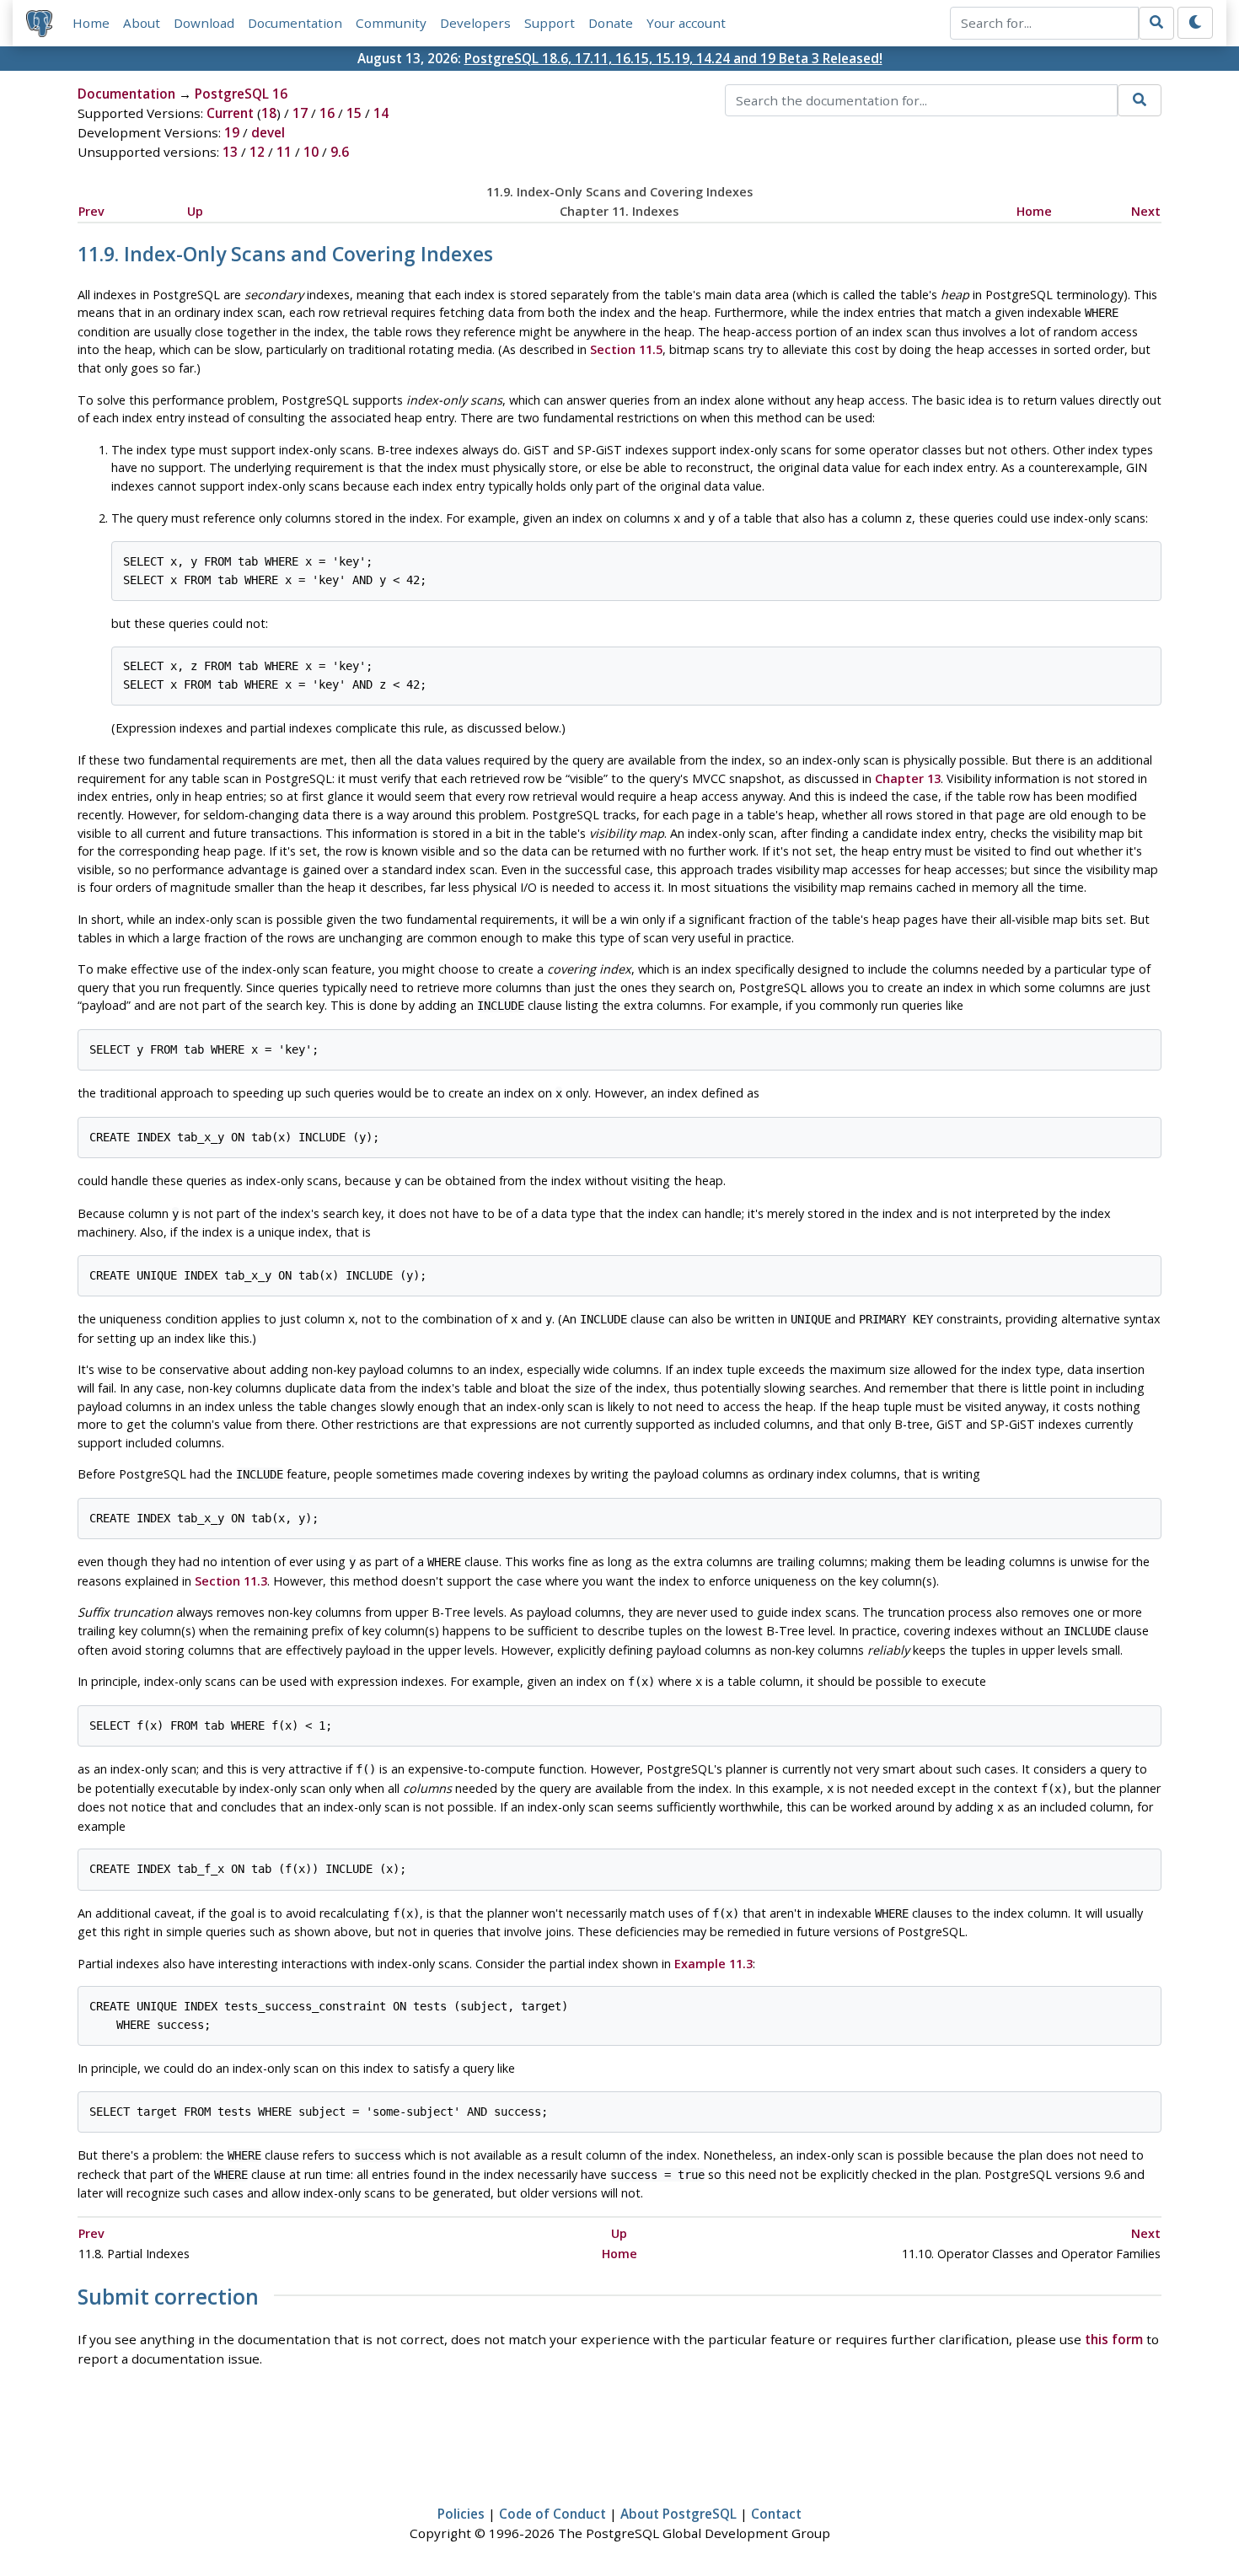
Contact (776, 2514)
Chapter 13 (908, 778)
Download (204, 23)
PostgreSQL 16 (241, 94)
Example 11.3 (713, 1964)
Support (550, 23)
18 (269, 113)
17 (300, 113)
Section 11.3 (231, 1581)
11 (284, 152)
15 (354, 113)
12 (257, 152)
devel (268, 132)
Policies (461, 2514)
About (142, 23)
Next (1146, 211)
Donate (611, 23)
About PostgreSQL (678, 2514)
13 (230, 152)
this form (1114, 2339)
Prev (91, 211)
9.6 (340, 152)
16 (327, 113)
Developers (475, 23)
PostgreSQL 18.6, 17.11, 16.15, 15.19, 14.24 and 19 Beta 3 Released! (673, 58)
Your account (686, 23)
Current (230, 113)
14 (381, 113)
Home (91, 23)
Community (391, 23)
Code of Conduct (552, 2514)
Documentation (295, 23)
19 (232, 132)
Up (195, 211)
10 (311, 152)
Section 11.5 (626, 349)
